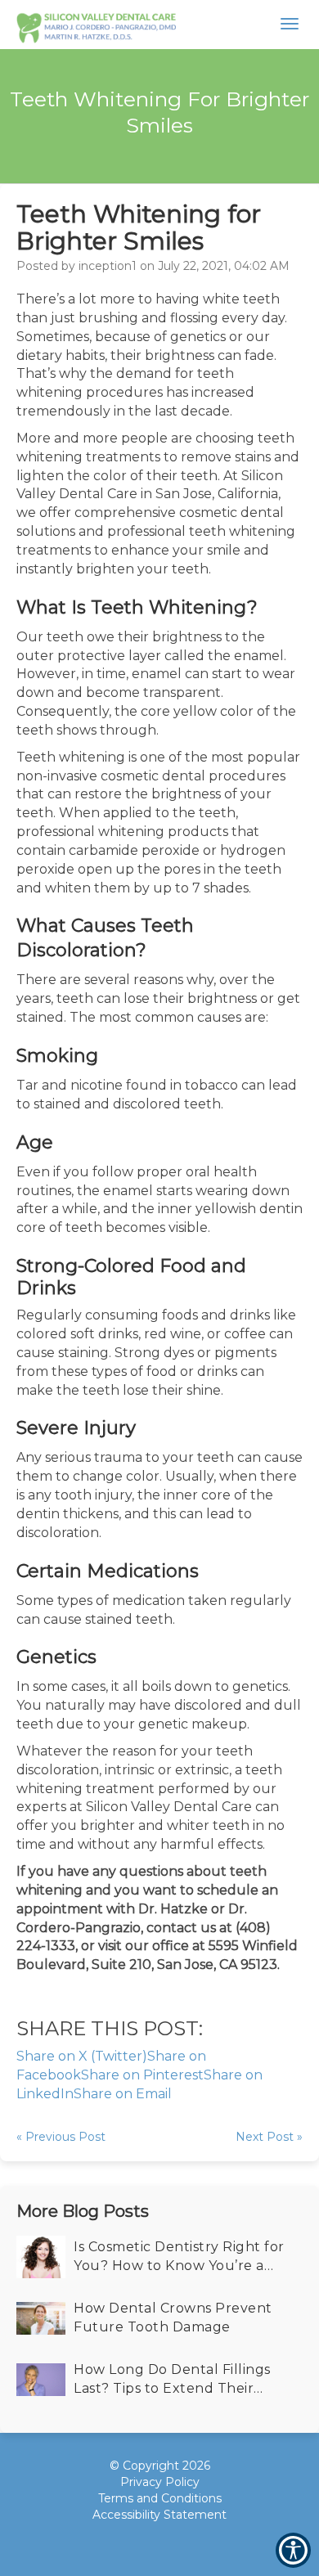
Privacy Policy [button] (160, 2482)
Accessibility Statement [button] (159, 2515)
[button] (96, 25)
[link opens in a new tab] (132, 2543)
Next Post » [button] (269, 2137)
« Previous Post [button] (61, 2137)
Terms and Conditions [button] (160, 2498)
